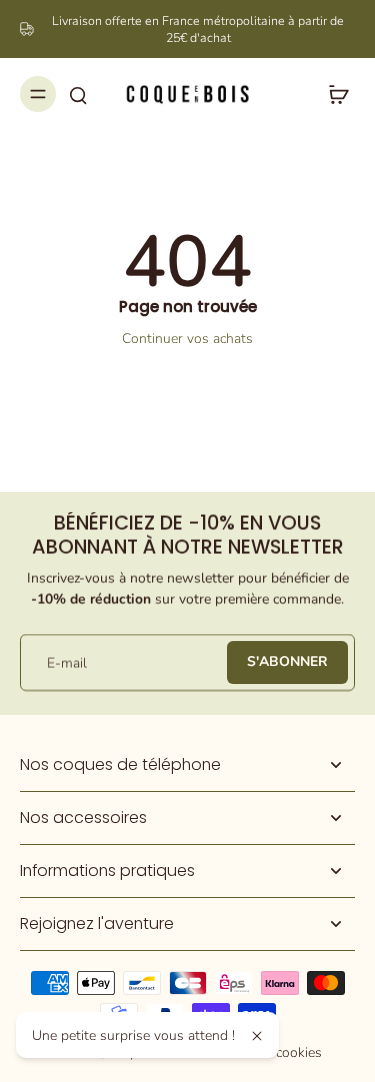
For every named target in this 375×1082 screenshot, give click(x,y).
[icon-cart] (333, 94)
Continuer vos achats (187, 338)
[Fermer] (257, 1036)
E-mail (67, 662)
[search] (78, 94)
